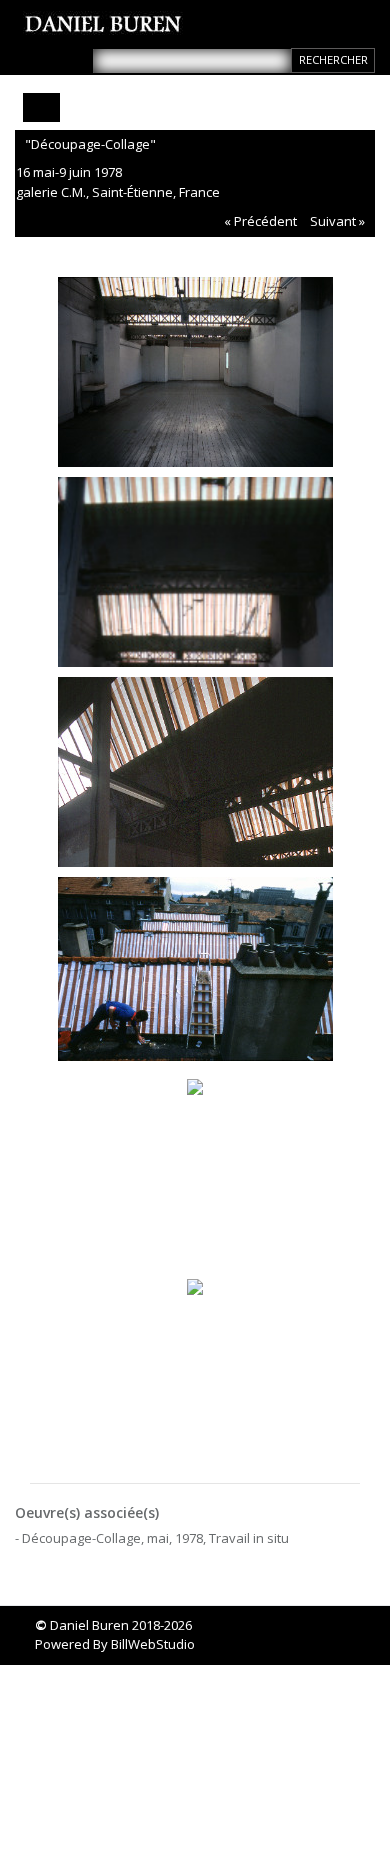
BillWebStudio (153, 1644)
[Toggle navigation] (41, 107)
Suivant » (337, 221)
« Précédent (260, 221)
